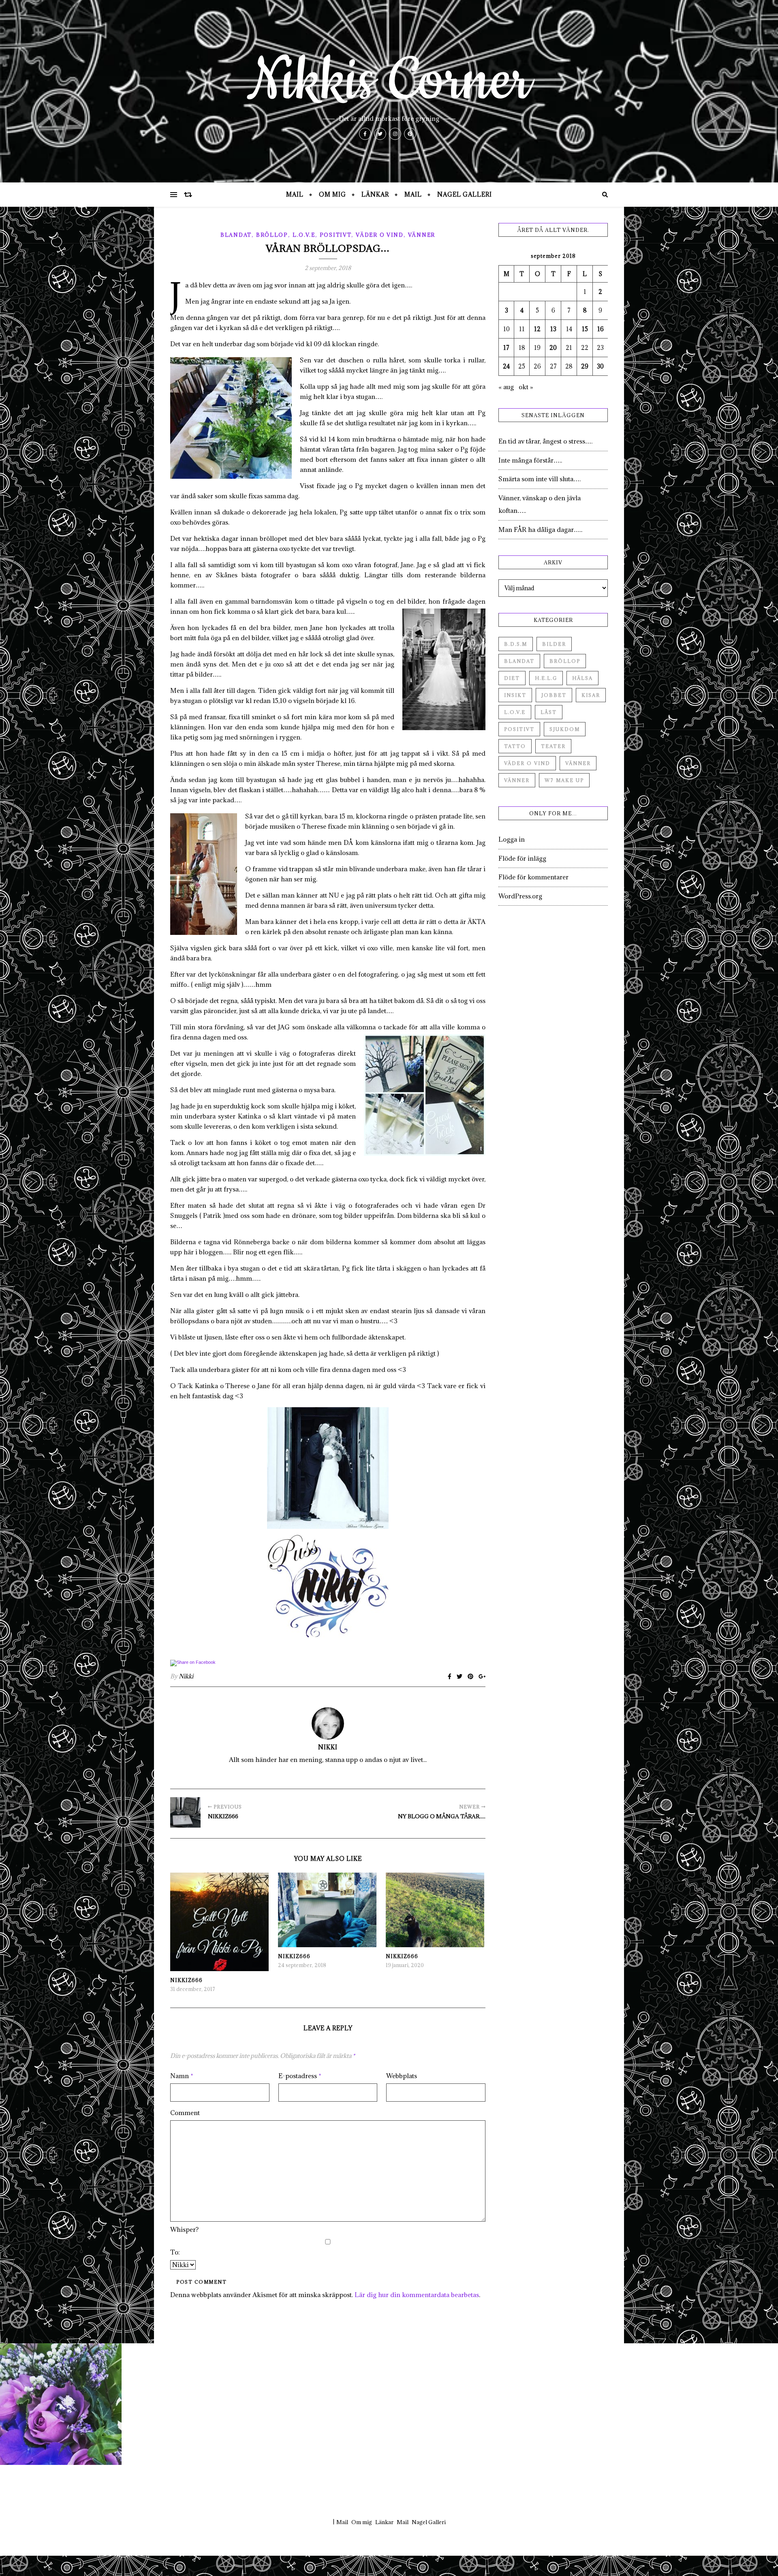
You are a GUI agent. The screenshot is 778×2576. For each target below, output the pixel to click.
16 (601, 329)
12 (537, 329)
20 (553, 348)
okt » (526, 387)
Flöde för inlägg (522, 858)
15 (585, 329)
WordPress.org (520, 896)
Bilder (554, 644)
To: (175, 2252)
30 (600, 366)
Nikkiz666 (186, 1980)
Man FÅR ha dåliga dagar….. (540, 529)
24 (506, 366)
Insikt (515, 695)
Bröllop (272, 235)
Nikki (186, 1676)
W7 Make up (564, 780)
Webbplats (402, 2076)
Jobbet (554, 695)
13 (553, 329)
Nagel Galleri (465, 194)
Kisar (591, 695)
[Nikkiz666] (185, 1812)
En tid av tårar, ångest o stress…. (545, 441)
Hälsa (582, 678)
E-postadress (300, 2076)
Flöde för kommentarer (533, 877)
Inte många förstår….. (530, 460)
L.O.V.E (304, 235)
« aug (506, 387)
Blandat (236, 235)
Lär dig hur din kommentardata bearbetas (417, 2295)
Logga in (512, 839)
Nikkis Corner (389, 81)
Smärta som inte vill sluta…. (540, 479)
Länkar (375, 194)
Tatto (515, 746)
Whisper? (184, 2229)
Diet (512, 678)
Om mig (332, 194)
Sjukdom (565, 729)
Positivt (336, 235)
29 (585, 366)
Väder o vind (379, 235)
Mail (295, 194)
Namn (182, 2076)
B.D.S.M (516, 644)
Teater (553, 746)
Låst (549, 712)
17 (506, 348)
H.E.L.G (546, 678)
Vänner (422, 235)
